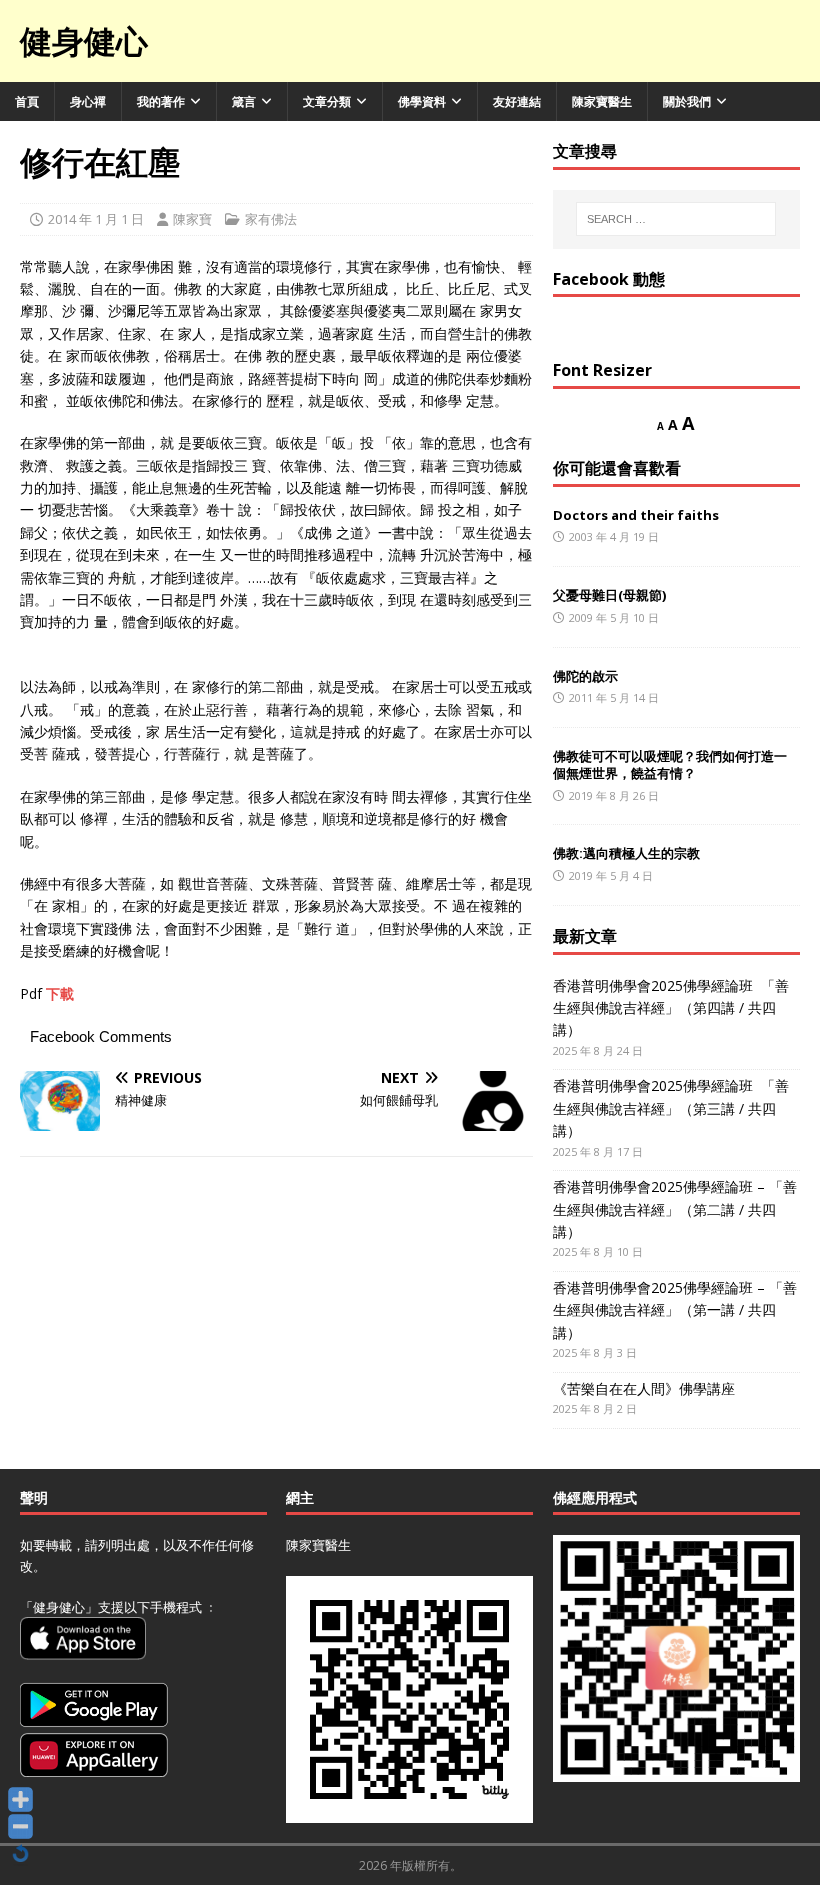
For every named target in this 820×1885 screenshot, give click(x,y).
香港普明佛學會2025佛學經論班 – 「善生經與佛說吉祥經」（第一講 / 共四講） (675, 1310)
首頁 (27, 101)
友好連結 (517, 101)
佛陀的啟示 (585, 676)
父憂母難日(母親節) (609, 595)
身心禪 (88, 101)
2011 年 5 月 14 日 (614, 697)
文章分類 (327, 101)
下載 (60, 993)
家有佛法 (271, 219)
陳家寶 (192, 219)
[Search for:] (676, 219)
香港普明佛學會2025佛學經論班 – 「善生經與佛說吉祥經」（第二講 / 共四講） (675, 1209)
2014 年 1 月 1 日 (96, 219)
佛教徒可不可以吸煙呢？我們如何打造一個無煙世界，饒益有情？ (670, 764)
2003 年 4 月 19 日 (614, 536)
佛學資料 (422, 101)
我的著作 (161, 101)
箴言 (244, 101)
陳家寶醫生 (602, 101)
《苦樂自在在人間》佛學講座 (644, 1388)
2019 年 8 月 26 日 (614, 795)
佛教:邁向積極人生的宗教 (626, 853)
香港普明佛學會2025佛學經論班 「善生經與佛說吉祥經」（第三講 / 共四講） (671, 1108)
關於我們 (687, 101)
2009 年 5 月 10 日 (614, 617)
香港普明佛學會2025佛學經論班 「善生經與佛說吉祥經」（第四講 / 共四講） (671, 1008)
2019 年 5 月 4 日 (611, 875)
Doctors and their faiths (636, 515)
